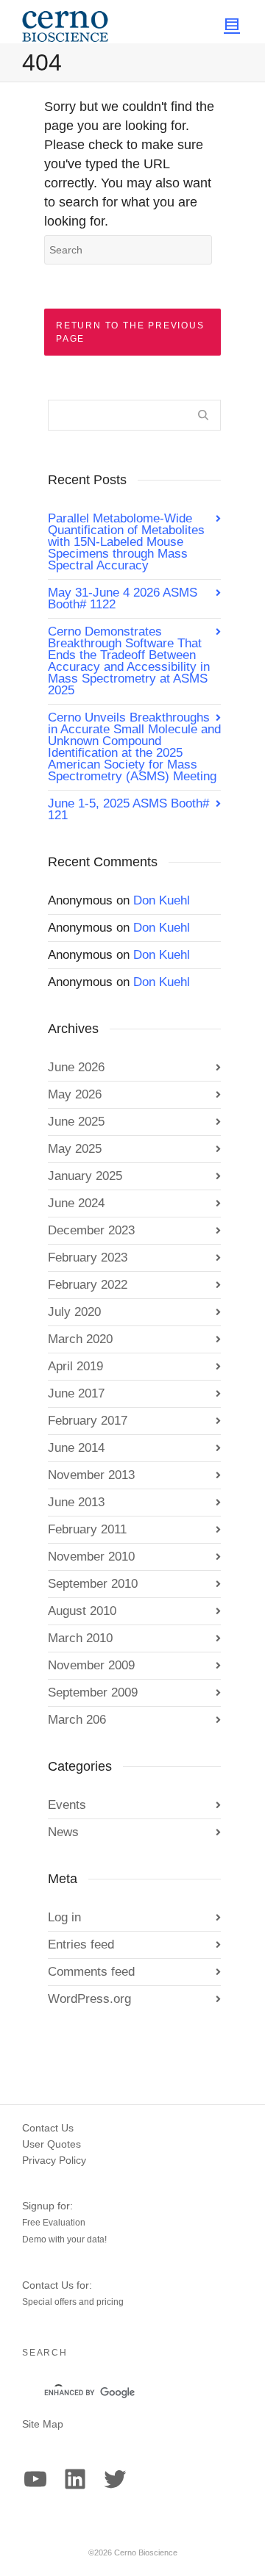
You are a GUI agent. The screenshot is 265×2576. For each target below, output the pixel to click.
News (63, 1832)
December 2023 (91, 1230)
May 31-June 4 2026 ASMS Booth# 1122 (123, 598)
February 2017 (88, 1421)
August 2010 (82, 1611)
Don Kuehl (162, 900)
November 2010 (91, 1557)
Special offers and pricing (73, 2302)
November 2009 (91, 1665)
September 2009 (93, 1692)
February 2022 (88, 1285)
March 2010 (80, 1638)
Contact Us (48, 2128)
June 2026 (76, 1067)
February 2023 (88, 1258)
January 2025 (85, 1176)
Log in (64, 1917)
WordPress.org (89, 1999)
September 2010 (93, 1584)
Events (67, 1805)
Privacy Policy (54, 2160)
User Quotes (52, 2144)
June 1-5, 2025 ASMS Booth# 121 (128, 809)
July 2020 (74, 1312)
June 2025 (76, 1122)
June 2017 (76, 1393)
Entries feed (81, 1944)
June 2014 (76, 1448)
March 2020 (80, 1339)
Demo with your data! (64, 2239)
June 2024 (76, 1203)
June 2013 (76, 1502)
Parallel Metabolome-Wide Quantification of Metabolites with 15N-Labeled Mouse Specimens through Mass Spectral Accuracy (126, 542)
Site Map (43, 2424)
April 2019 (75, 1366)
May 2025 (75, 1149)
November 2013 (91, 1475)
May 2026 (75, 1094)
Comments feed (91, 1972)
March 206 (77, 1720)
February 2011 (87, 1529)
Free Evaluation (54, 2223)
